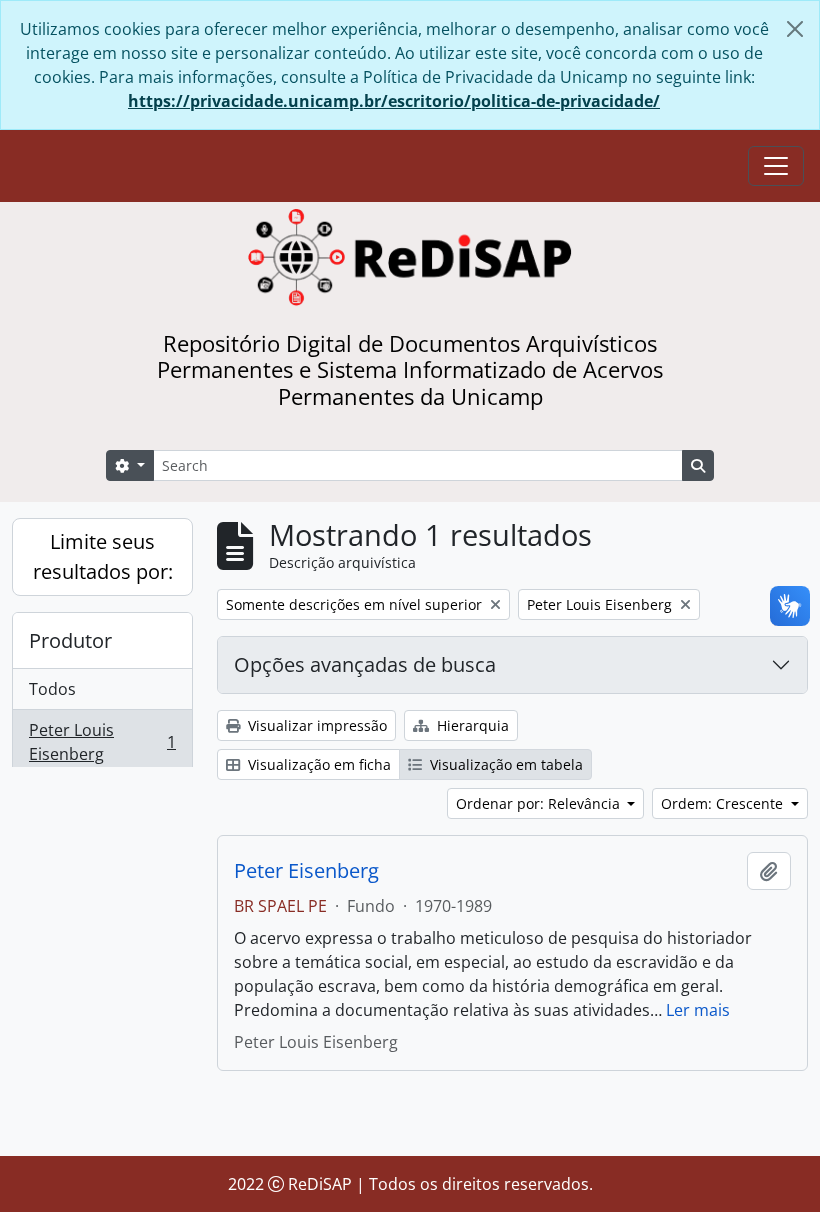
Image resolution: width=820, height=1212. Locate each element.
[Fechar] (795, 29)
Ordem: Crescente (724, 803)
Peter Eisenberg (306, 871)
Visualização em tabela (504, 764)
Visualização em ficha (317, 764)
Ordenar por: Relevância (540, 803)
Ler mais (698, 1010)
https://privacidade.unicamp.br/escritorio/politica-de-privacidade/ (394, 101)
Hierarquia (471, 725)
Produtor (70, 640)
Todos (52, 689)
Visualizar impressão (315, 725)
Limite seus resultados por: (103, 556)
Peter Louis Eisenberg (102, 742)
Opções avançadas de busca (365, 664)
